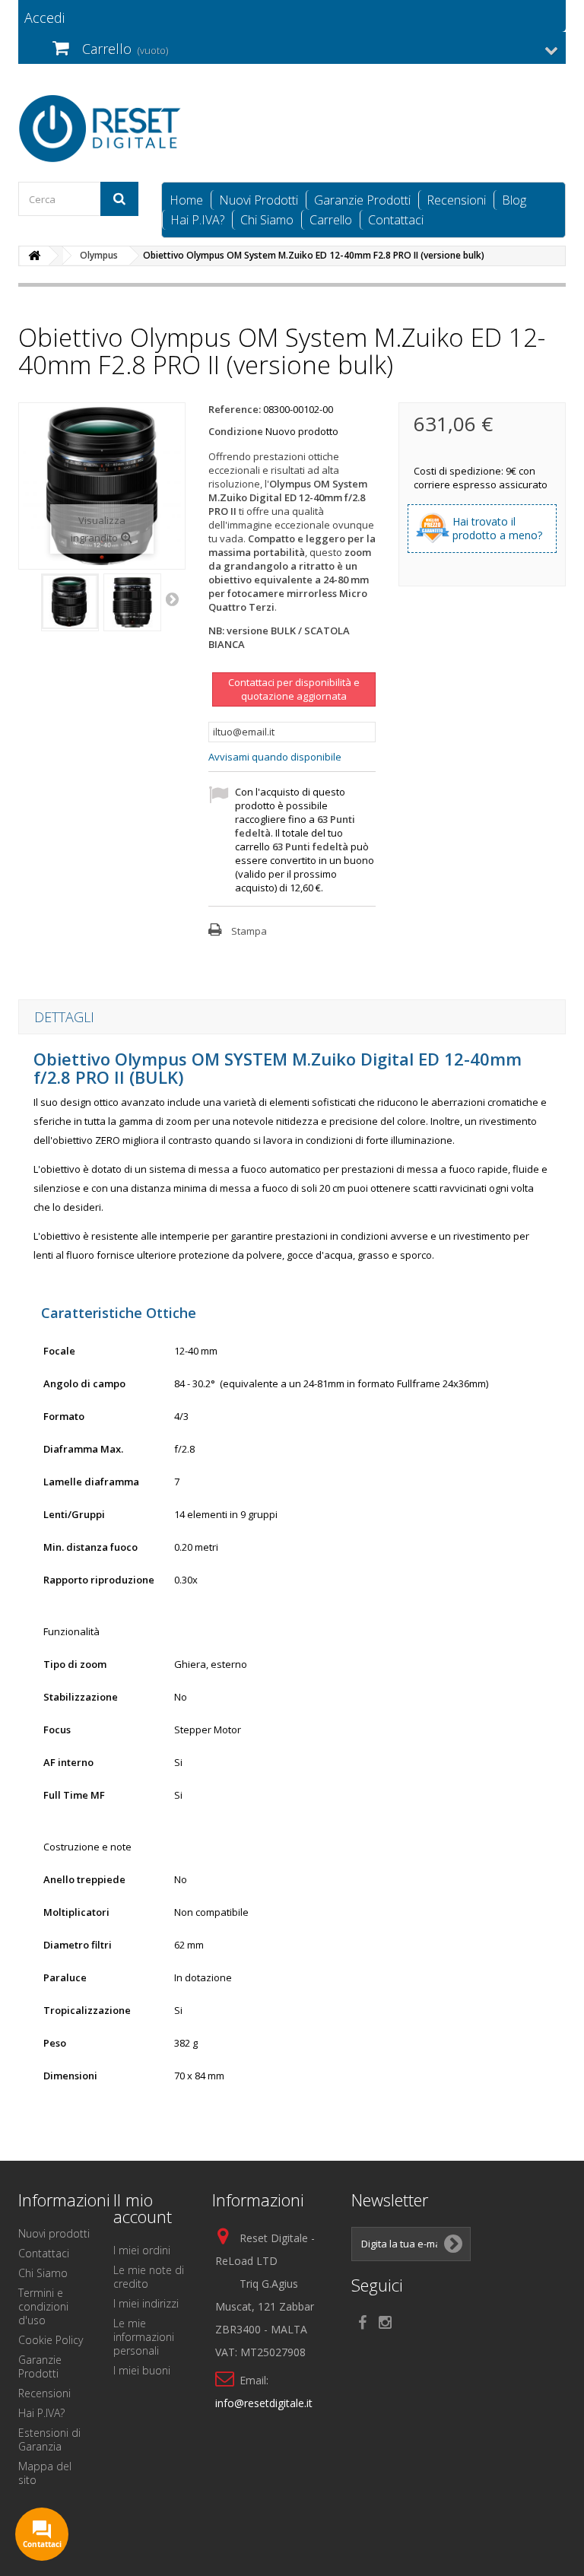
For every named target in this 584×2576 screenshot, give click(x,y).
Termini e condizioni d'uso (43, 2306)
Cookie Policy (51, 2340)
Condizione (236, 431)
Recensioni (456, 200)
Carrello (331, 220)
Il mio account (143, 2208)
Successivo (173, 599)
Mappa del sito (45, 2473)
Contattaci (396, 220)
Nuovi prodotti (54, 2233)
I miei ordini (142, 2250)
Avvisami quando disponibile (275, 757)
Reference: (235, 409)
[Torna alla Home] (34, 256)
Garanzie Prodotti (362, 200)
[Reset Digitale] (102, 129)
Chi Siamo (267, 220)
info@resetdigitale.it (264, 2403)
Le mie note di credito (149, 2277)
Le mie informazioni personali (144, 2337)
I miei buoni (142, 2370)
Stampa (249, 931)
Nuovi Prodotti (259, 200)
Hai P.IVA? (197, 220)
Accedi (44, 17)
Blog (514, 200)
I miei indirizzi (146, 2303)
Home (186, 200)
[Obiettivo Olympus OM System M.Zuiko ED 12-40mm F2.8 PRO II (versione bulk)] (70, 602)
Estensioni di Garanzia (49, 2439)
